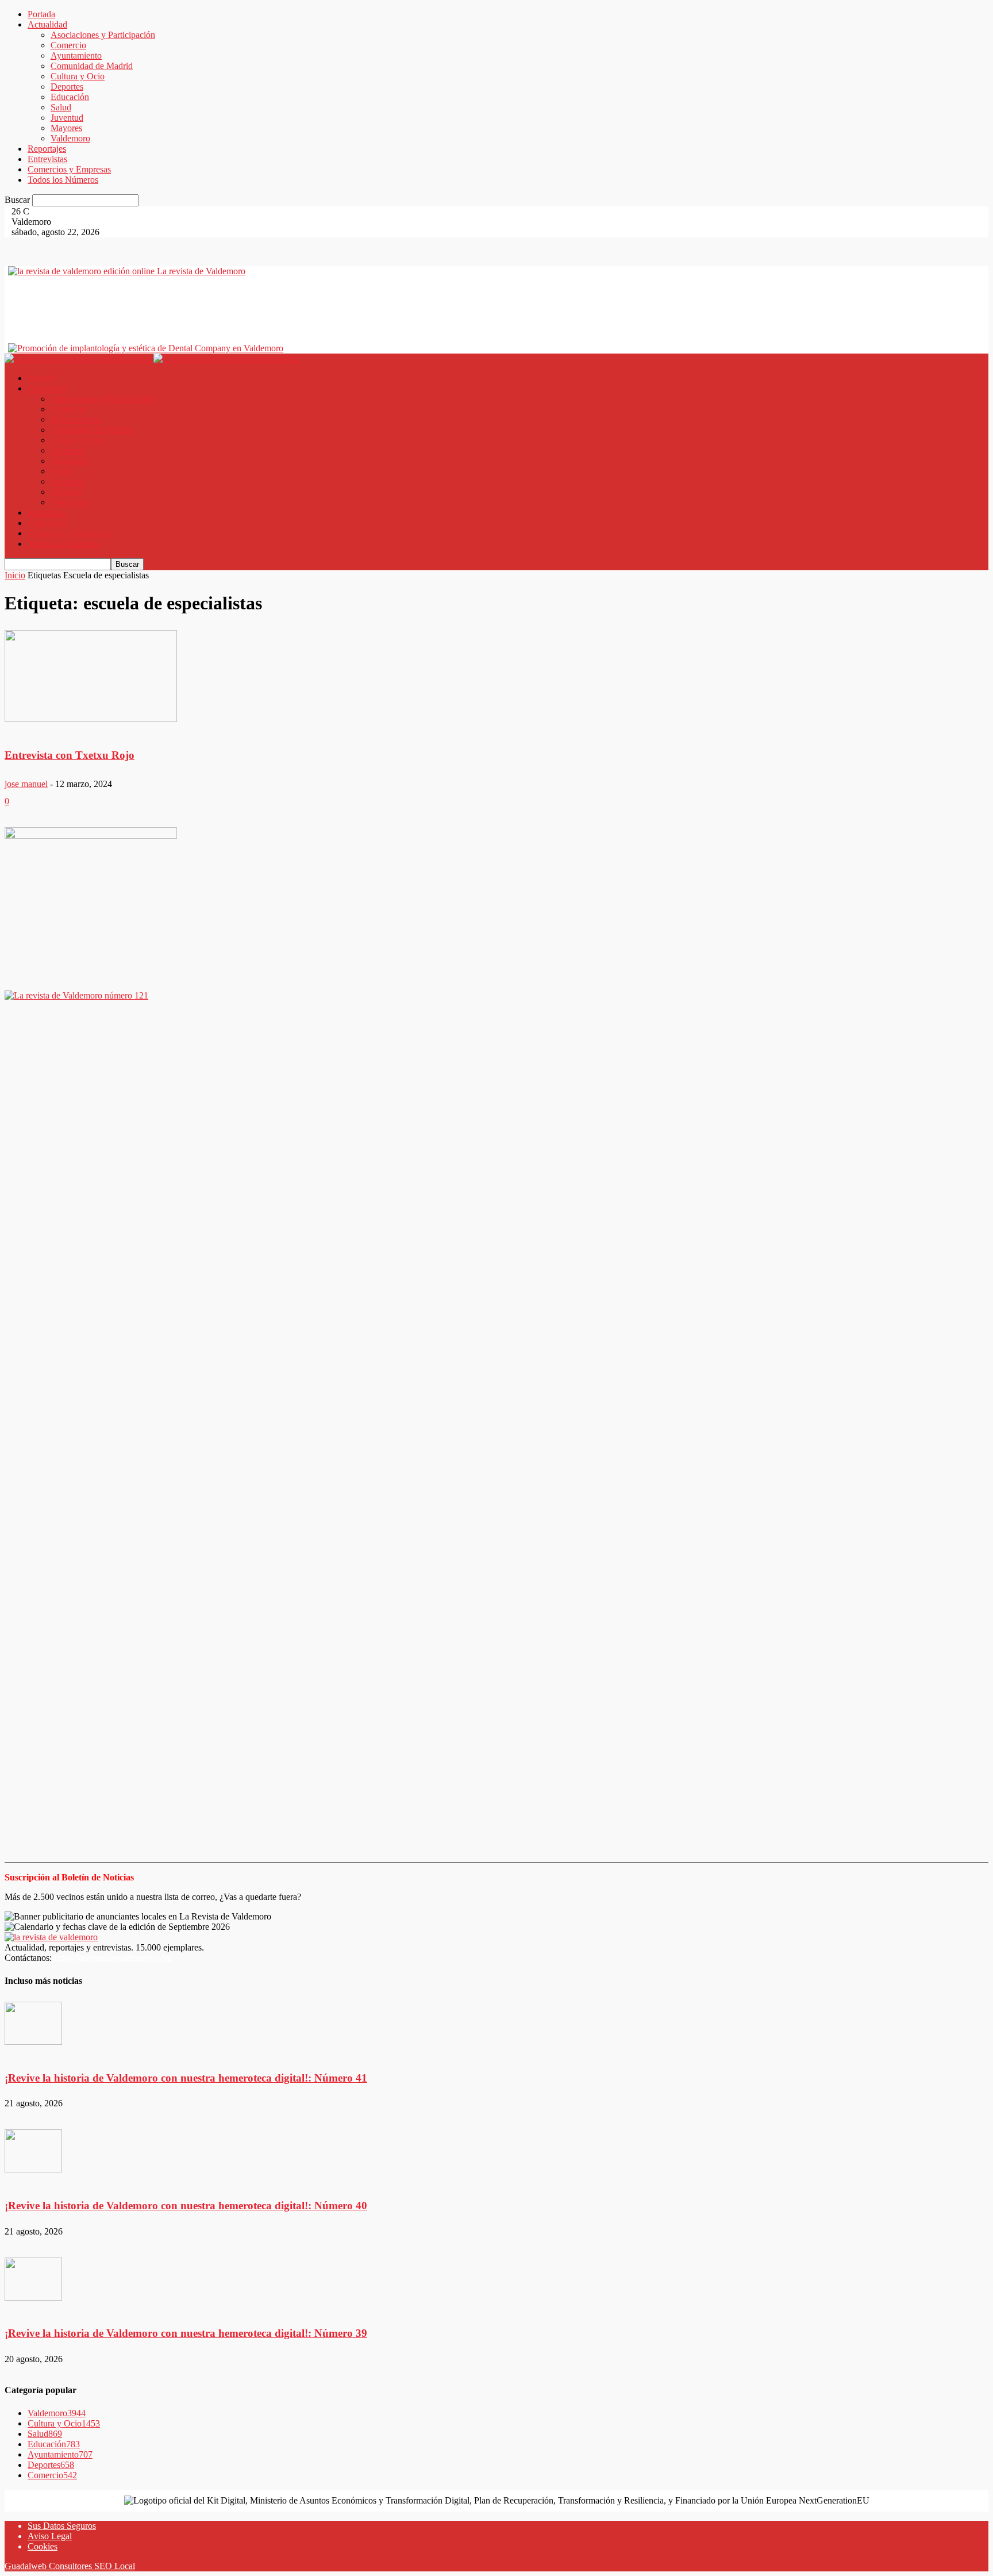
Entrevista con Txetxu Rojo (70, 755)
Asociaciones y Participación (103, 35)
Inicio (15, 575)
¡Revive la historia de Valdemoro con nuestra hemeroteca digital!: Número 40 (186, 2205)
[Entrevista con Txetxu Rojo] (91, 677)
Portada (41, 14)
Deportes (67, 87)
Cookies (43, 2546)
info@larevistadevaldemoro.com (113, 1958)
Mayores (66, 128)
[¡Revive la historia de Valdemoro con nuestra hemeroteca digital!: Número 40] (33, 2152)
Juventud (67, 118)
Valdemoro (70, 138)
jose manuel (26, 784)
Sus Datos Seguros (62, 2526)
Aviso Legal (50, 2536)
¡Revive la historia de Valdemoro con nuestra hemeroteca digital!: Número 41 (186, 2078)
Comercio (68, 45)
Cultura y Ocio (78, 76)
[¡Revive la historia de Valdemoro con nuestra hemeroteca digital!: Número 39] (33, 2280)
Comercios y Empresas (69, 169)
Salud (61, 107)
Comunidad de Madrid (92, 66)
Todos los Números (63, 180)
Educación (70, 97)
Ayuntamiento (76, 55)
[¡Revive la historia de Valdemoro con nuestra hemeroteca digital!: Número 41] (33, 2024)
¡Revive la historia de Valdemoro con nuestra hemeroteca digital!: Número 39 (186, 2333)
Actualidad (47, 24)
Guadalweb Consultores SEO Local (70, 2566)
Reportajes (47, 149)
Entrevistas (47, 159)
